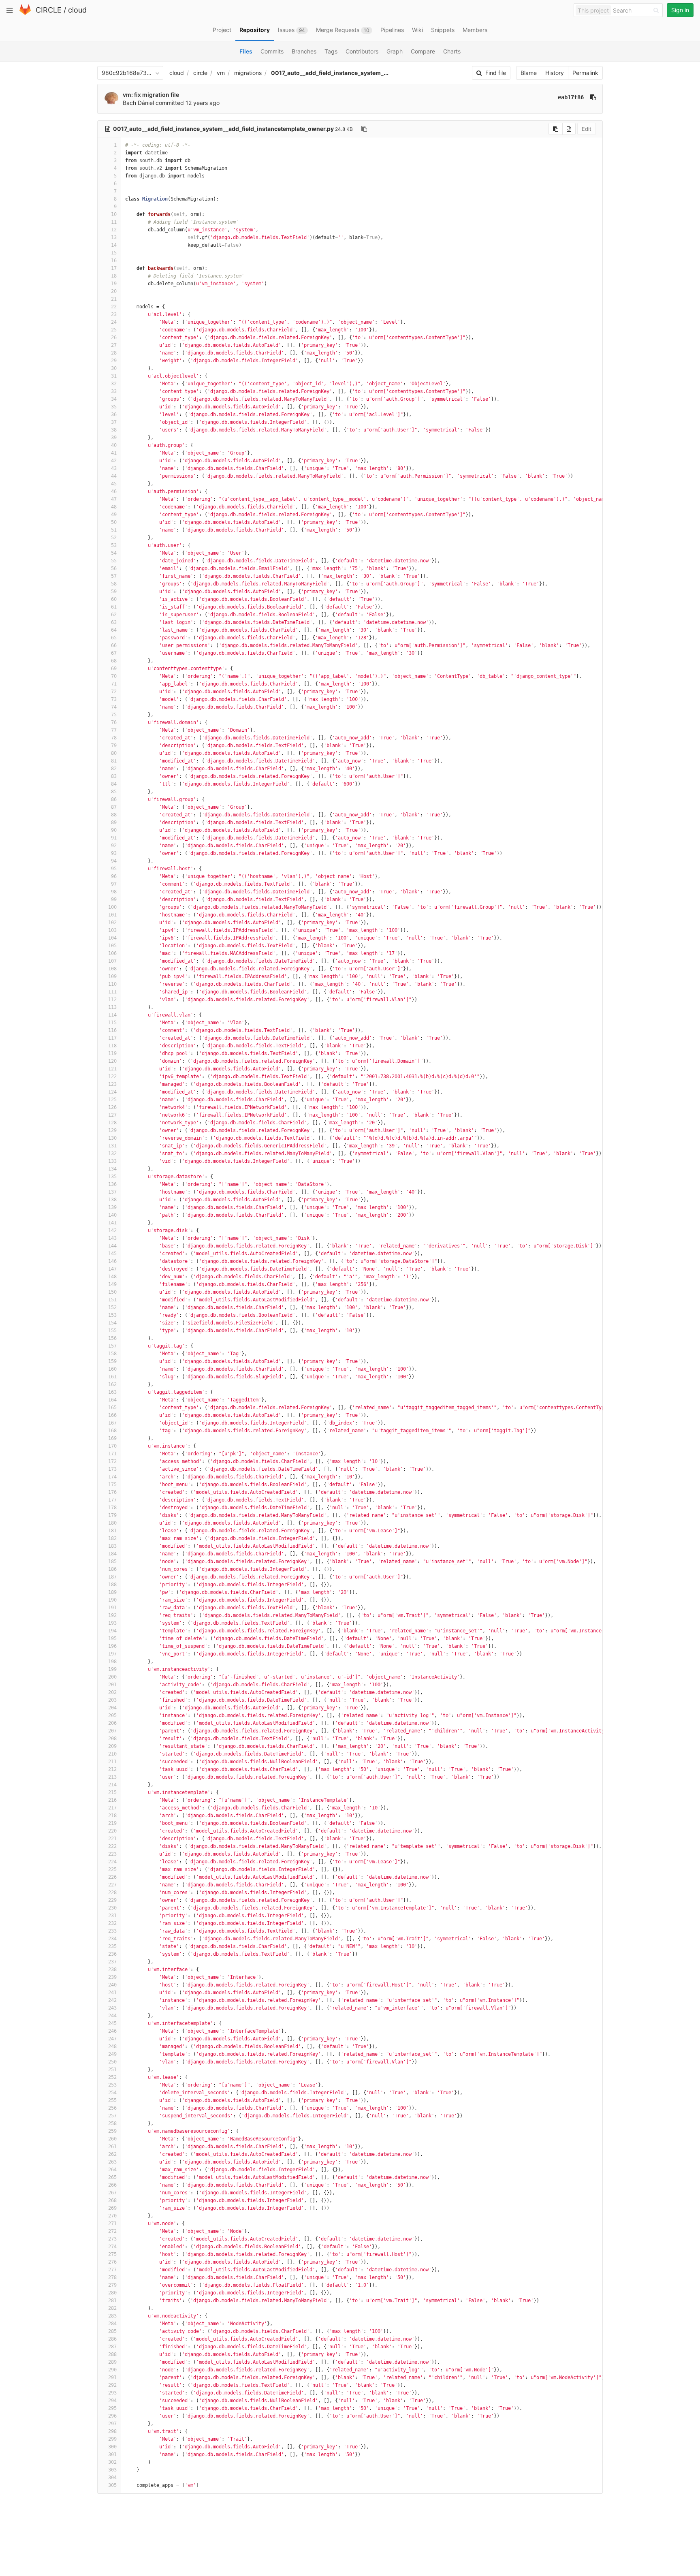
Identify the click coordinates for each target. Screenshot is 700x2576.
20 (114, 291)
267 (112, 2193)
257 (112, 2116)
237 (112, 1962)
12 (114, 230)
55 (114, 561)
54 (114, 553)
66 (114, 645)
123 (112, 1084)
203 (112, 1700)
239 (112, 1977)
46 (114, 491)
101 (112, 915)
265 (112, 2177)
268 (112, 2200)
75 (114, 715)
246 (112, 2031)
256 (112, 2108)
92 (114, 846)
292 (112, 2385)
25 (114, 330)
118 (112, 1046)
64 (114, 630)
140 (112, 1215)
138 (112, 1200)
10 (114, 214)
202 (112, 1692)
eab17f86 (571, 97)
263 (112, 2162)
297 (112, 2424)
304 (112, 2478)
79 (114, 745)
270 (112, 2216)
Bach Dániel (138, 103)
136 (112, 1184)
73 (114, 699)
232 (112, 1923)
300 (112, 2447)
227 (112, 1885)
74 (114, 707)
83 (114, 776)
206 (112, 1723)
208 (112, 1739)
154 (112, 1323)
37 (114, 422)
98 (114, 892)
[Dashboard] (25, 13)
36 (114, 414)
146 (112, 1261)
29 (114, 361)
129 (112, 1130)
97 (114, 884)
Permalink (585, 73)
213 (112, 1777)
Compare (423, 51)
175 (112, 1485)
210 (112, 1754)
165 (112, 1408)
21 (114, 299)
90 (114, 830)
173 (112, 1469)
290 (112, 2370)
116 (112, 1030)
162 (112, 1384)
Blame (529, 73)
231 (112, 1916)
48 (114, 507)
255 (112, 2100)
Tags (331, 51)
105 (112, 946)
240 (112, 1985)
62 (114, 615)
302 (112, 2462)
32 (114, 384)
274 (112, 2247)
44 (114, 476)
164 (112, 1400)
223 (112, 1854)
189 (112, 1592)
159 (112, 1361)
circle (200, 73)
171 (112, 1454)
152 (112, 1307)
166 (112, 1415)
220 (112, 1831)
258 (112, 2123)
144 (112, 1246)
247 (112, 2039)
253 (112, 2085)
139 (112, 1207)
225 (112, 1869)
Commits (272, 51)
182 (112, 1538)
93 (114, 853)
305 (112, 2485)
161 (112, 1377)
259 (112, 2131)
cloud (77, 10)
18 (114, 276)
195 (112, 1638)
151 (112, 1300)
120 (112, 1061)
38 (114, 430)
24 (114, 322)
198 (112, 1662)
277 (112, 2270)
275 (112, 2254)
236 (112, 1954)
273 (112, 2239)
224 (112, 1862)
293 (112, 2393)
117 (112, 1038)
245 (112, 2023)
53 (114, 545)
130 (112, 1138)
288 (112, 2354)
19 (114, 284)
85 (114, 792)
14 (114, 245)
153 (112, 1315)
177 (112, 1500)
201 (112, 1685)
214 (112, 1785)
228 (112, 1892)
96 (114, 876)
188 (112, 1585)
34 (114, 399)
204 (112, 1708)
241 (112, 1993)
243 (112, 2008)
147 (112, 1269)
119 (112, 1053)
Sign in (680, 10)
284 (112, 2324)
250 (112, 2062)
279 (112, 2285)
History (555, 73)
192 (112, 1615)
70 (114, 676)
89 (114, 822)
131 (112, 1146)
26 (114, 337)
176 (112, 1492)
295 (112, 2408)
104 (112, 938)
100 (112, 907)
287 (112, 2347)
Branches (304, 51)
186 (112, 1569)
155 (112, 1331)
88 (114, 815)
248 (112, 2046)
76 (114, 722)
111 (112, 992)
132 (112, 1153)
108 (112, 969)
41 (114, 453)
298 (112, 2431)
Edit (587, 129)
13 (114, 237)
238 (112, 1969)
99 (114, 899)
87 (114, 807)
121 (112, 1069)
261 (112, 2147)
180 (112, 1523)
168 (112, 1431)
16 (114, 261)
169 (112, 1438)
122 (112, 1077)
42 (114, 461)
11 (114, 222)
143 (112, 1238)
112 (112, 1000)
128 (112, 1123)
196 (112, 1646)
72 (114, 692)
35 (114, 407)
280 (112, 2293)
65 (114, 638)
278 (112, 2277)
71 (114, 684)
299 (112, 2439)
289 (112, 2362)
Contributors (362, 51)
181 (112, 1531)
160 (112, 1369)
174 (112, 1477)
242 (112, 2000)
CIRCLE (49, 10)
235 (112, 1946)
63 (114, 622)
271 (112, 2224)
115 (112, 1023)
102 (112, 923)
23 (114, 314)
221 (112, 1839)
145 (112, 1254)
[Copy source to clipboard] (556, 129)
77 (114, 730)
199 (112, 1669)
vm (221, 73)
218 (112, 1816)
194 (112, 1631)
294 (112, 2401)
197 (112, 1654)
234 (112, 1939)
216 (112, 1800)
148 (112, 1277)
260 (112, 2139)
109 (112, 976)
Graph (395, 51)
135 (112, 1177)
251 (112, 2070)
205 (112, 1715)
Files (246, 51)
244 (112, 2016)
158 (112, 1354)
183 (112, 1546)
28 (114, 353)
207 (112, 1731)
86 (114, 799)
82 (114, 769)
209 (112, 1746)
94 (114, 861)
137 (112, 1192)
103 (112, 930)
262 (112, 2154)
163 (112, 1392)
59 (114, 592)
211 (112, 1762)
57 (114, 576)
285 (112, 2331)
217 (112, 1808)
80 (114, 753)
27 (114, 345)
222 (112, 1846)
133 (112, 1161)
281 (112, 2300)
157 (112, 1346)
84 (114, 784)
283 (112, 2316)
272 (112, 2231)
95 (114, 869)
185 (112, 1561)
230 (112, 1908)
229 (112, 1900)
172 (112, 1461)
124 (112, 1092)
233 (112, 1931)
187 (112, 1577)
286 (112, 2339)
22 (114, 307)
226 (112, 1877)
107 (112, 961)
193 (112, 1623)
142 (112, 1230)
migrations (248, 73)
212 (112, 1769)
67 (114, 653)
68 (114, 661)
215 (112, 1792)
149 (112, 1284)
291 (112, 2377)
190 (112, 1600)
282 (112, 2308)
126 (112, 1107)
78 (114, 738)
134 (112, 1169)
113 (112, 1007)
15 (114, 253)
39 (114, 438)
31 (114, 376)
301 (112, 2454)
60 (114, 599)
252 (112, 2077)
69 (114, 669)
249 (112, 2054)
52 (114, 538)
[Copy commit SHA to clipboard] (593, 97)
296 (112, 2416)
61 (114, 607)
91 (114, 838)
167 (112, 1423)
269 (112, 2208)
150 (112, 1292)
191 (112, 1608)
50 (114, 522)
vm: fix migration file (151, 95)
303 (112, 2470)
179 (112, 1515)
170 (112, 1446)
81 (114, 761)
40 (114, 445)
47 (114, 499)
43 (114, 468)
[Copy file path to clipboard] (364, 129)
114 (112, 1015)
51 (114, 530)
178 (112, 1508)
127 (112, 1115)
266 (112, 2185)
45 (114, 484)
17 (114, 268)
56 (114, 568)
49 (114, 515)
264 (112, 2170)
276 (112, 2262)
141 (112, 1223)
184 (112, 1554)
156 (112, 1338)
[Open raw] (569, 129)
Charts (452, 51)
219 (112, 1823)
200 (112, 1677)
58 (114, 584)
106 (112, 953)
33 (114, 391)
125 (112, 1100)
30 (114, 368)
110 (112, 984)
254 (112, 2093)
